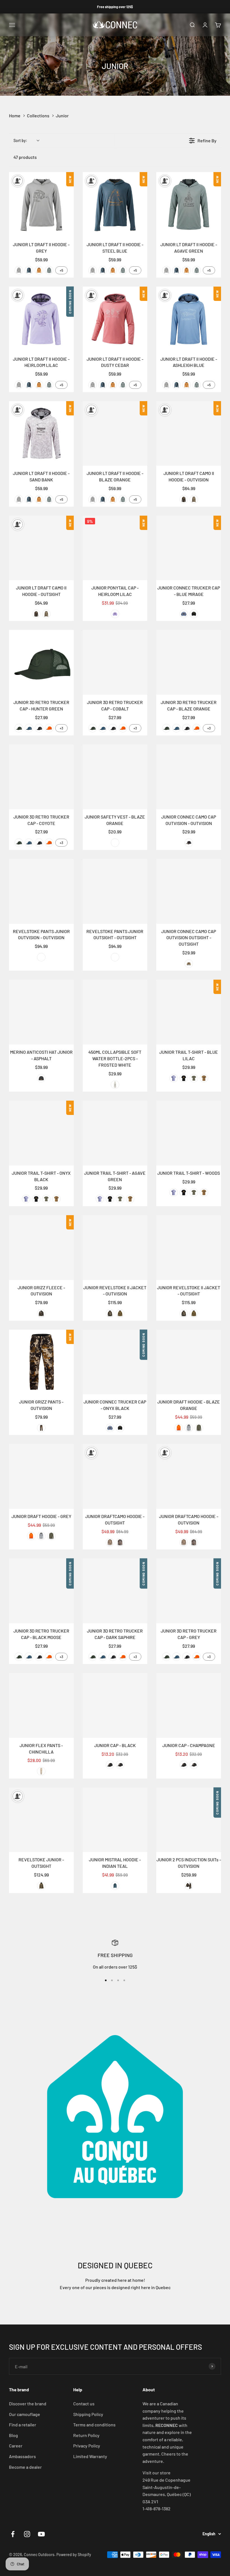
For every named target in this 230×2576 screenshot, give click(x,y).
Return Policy (86, 2435)
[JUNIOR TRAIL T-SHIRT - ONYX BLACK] (41, 1133)
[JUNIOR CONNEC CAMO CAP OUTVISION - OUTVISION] (189, 777)
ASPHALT (41, 1078)
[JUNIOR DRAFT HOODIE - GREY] (41, 1476)
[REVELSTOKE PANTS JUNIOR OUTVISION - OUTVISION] (41, 891)
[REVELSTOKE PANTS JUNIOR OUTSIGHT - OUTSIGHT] (115, 891)
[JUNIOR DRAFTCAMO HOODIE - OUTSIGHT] (115, 1476)
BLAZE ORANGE (49, 728)
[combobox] (26, 140)
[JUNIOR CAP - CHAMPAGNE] (189, 1705)
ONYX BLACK (194, 614)
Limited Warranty (90, 2456)
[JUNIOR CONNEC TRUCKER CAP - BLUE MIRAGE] (189, 548)
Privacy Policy (87, 2446)
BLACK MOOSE (39, 728)
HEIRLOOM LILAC (115, 614)
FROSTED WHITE (115, 1085)
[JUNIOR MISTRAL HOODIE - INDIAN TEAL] (115, 1820)
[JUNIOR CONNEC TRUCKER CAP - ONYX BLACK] (115, 1362)
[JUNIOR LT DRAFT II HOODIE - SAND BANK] (41, 434)
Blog (13, 2435)
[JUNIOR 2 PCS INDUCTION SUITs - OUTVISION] (189, 1820)
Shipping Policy (88, 2414)
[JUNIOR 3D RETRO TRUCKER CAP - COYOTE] (41, 777)
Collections (38, 116)
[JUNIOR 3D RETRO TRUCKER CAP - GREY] (189, 1591)
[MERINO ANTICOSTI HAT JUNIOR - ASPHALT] (41, 1012)
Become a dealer (25, 2467)
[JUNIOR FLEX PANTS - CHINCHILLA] (41, 1705)
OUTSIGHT (194, 499)
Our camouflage (25, 2414)
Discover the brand (28, 2404)
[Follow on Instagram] (27, 2534)
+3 (61, 728)
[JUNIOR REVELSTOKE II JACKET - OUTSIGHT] (189, 1248)
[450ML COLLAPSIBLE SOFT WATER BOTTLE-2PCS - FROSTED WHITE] (115, 1012)
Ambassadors (22, 2456)
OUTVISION (184, 499)
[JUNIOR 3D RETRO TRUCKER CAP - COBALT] (115, 662)
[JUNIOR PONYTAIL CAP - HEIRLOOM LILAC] (115, 548)
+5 (61, 270)
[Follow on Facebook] (13, 2534)
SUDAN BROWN (39, 270)
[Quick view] (68, 231)
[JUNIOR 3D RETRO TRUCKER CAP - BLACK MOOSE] (41, 1591)
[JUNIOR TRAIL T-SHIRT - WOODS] (189, 1133)
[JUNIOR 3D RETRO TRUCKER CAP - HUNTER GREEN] (41, 662)
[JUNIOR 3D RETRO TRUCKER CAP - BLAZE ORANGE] (189, 662)
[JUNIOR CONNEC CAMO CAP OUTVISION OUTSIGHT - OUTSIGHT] (189, 891)
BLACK (110, 1765)
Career (16, 2446)
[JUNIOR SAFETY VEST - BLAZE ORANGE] (115, 777)
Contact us (84, 2404)
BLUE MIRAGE (184, 614)
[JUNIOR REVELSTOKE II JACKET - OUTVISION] (115, 1248)
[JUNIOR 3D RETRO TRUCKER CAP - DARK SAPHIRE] (115, 1591)
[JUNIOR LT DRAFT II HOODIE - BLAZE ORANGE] (115, 434)
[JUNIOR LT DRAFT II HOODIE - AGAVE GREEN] (189, 204)
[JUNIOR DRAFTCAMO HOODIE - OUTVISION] (189, 1476)
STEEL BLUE (29, 270)
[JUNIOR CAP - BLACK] (115, 1705)
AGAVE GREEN (49, 270)
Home (15, 116)
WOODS (204, 1078)
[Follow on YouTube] (41, 2534)
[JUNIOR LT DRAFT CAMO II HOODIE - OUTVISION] (189, 434)
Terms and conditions (94, 2425)
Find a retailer (23, 2425)
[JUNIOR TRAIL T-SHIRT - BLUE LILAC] (189, 1012)
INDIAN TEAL (115, 1886)
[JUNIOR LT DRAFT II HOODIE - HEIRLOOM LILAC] (41, 319)
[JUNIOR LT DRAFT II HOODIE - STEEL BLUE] (115, 204)
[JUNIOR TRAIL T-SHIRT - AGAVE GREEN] (115, 1133)
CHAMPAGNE (120, 1765)
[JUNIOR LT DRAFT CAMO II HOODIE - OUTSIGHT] (41, 548)
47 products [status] (25, 157)
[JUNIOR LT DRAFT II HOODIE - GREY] (41, 204)
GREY (19, 270)
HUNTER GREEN (19, 728)
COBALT (29, 728)
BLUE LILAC (174, 1078)
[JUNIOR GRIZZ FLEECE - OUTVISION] (41, 1248)
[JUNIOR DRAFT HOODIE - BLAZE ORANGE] (189, 1362)
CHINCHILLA (41, 1771)
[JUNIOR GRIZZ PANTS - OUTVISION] (41, 1362)
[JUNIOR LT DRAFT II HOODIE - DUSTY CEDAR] (115, 319)
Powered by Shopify (74, 2555)
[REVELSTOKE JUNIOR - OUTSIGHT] (41, 1820)
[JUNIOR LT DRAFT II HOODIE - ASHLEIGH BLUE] (189, 319)
